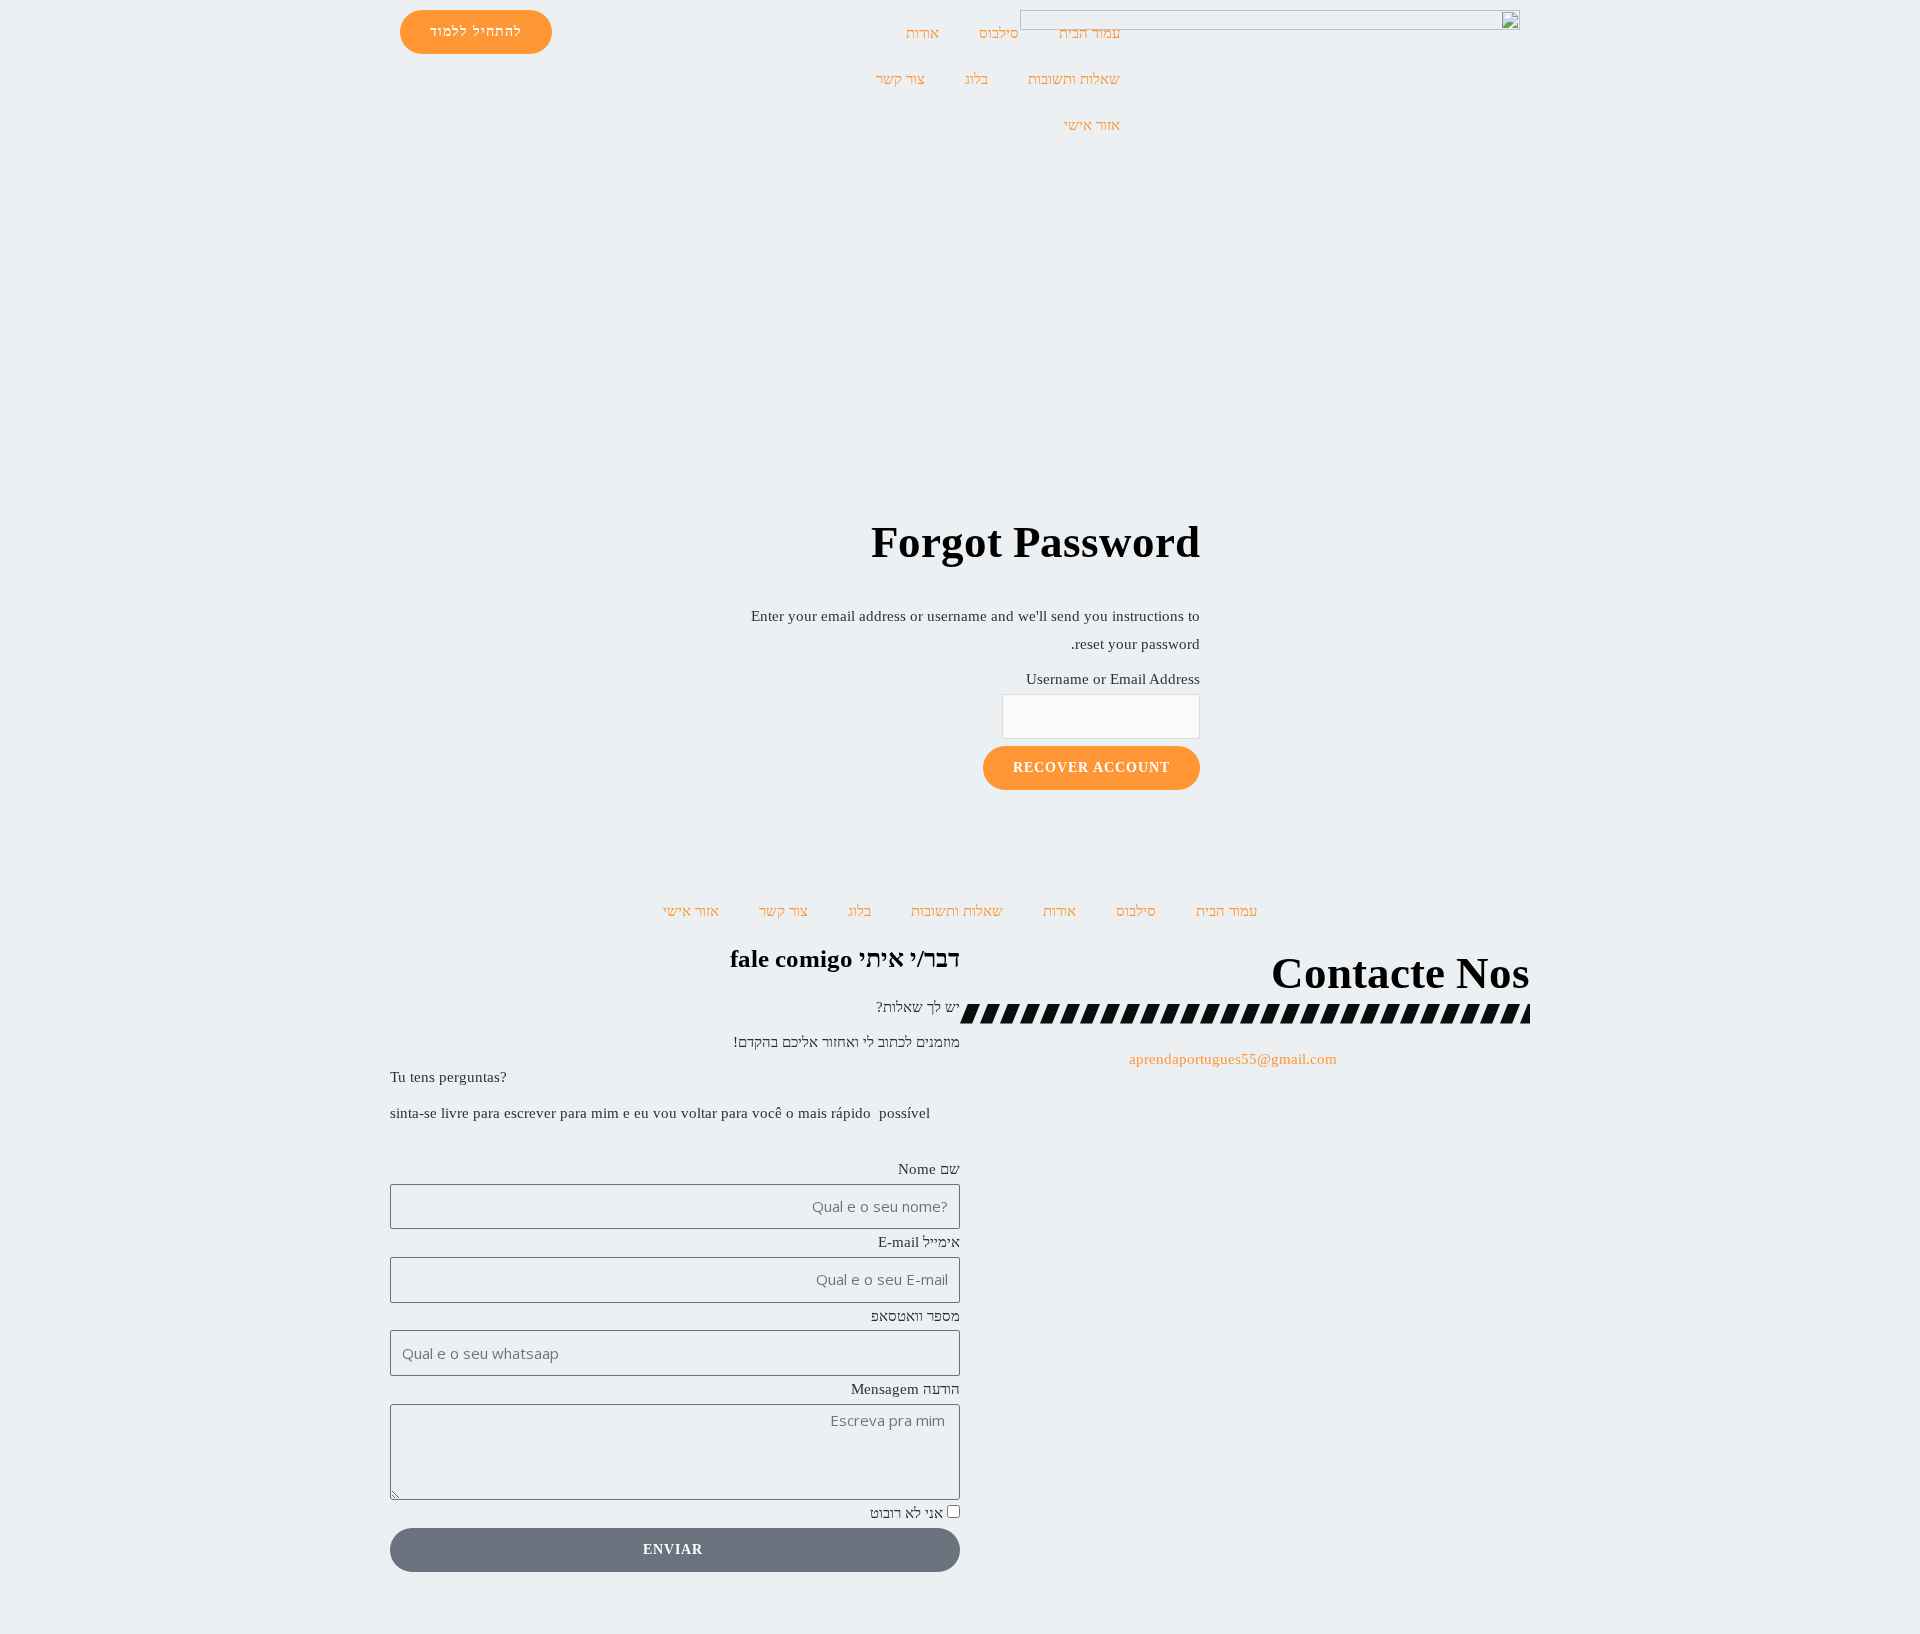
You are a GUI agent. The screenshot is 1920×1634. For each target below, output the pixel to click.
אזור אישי (1092, 125)
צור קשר (900, 79)
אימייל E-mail (919, 1242)
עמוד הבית (1089, 33)
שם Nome (929, 1169)
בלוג (976, 79)
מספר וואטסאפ (915, 1316)
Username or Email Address (1113, 679)
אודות (922, 33)
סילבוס (999, 33)
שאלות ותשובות (1074, 79)
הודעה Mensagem (905, 1389)
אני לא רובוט (906, 1513)
